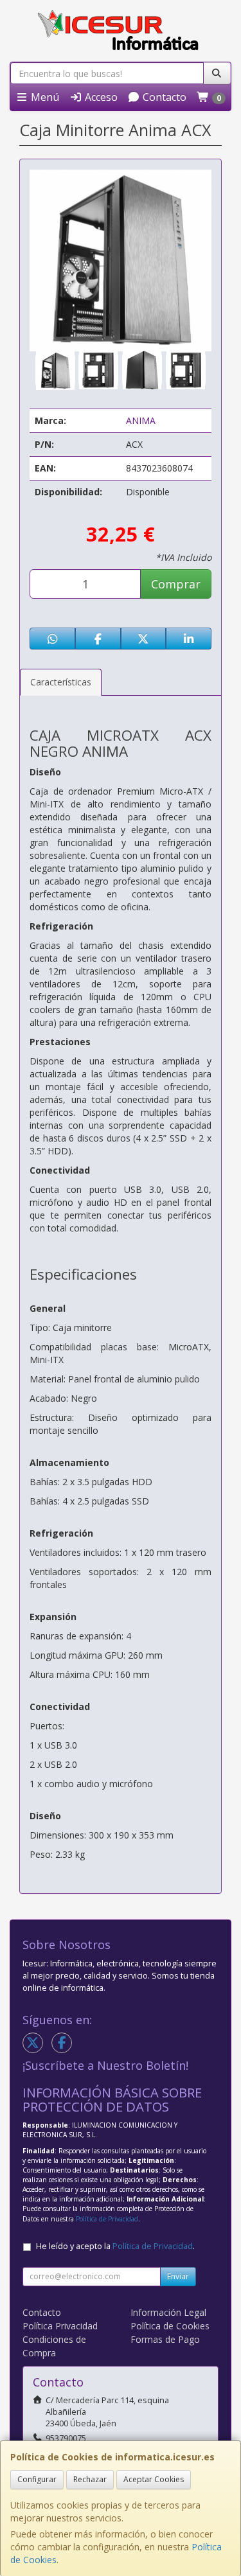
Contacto (163, 97)
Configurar (37, 2479)
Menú (44, 97)
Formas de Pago (165, 2339)
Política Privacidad (60, 2326)
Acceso (100, 97)
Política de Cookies (170, 2326)
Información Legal (168, 2312)
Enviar (178, 2276)
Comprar (176, 584)
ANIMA (141, 420)
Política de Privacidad (107, 2219)
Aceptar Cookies (154, 2479)
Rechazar (90, 2479)
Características (61, 682)
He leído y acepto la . (115, 2246)
